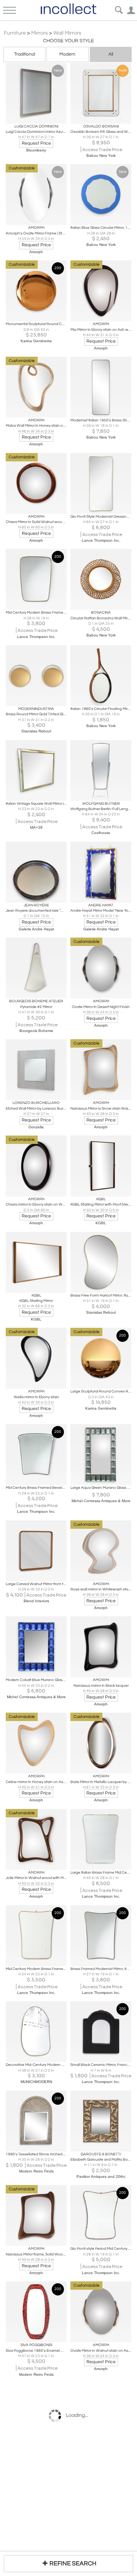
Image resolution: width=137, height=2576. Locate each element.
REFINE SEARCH (73, 2563)
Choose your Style (68, 41)
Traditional (25, 54)
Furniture (15, 33)
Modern (67, 54)
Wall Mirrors (67, 33)
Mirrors (40, 33)
